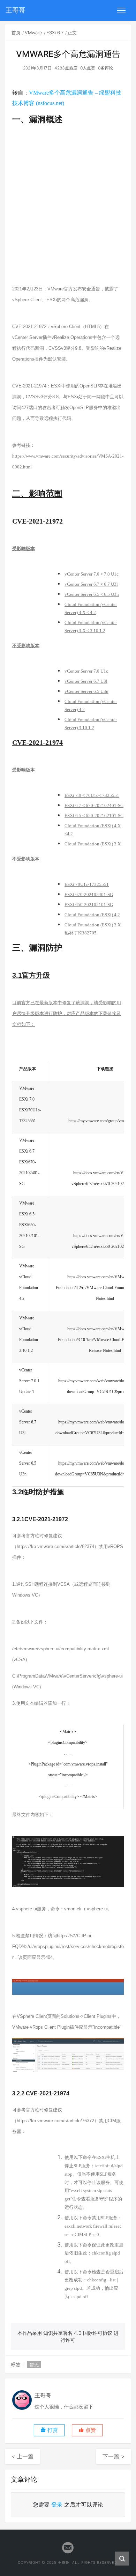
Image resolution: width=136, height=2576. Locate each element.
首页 (16, 32)
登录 (57, 2504)
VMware (33, 32)
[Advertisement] (68, 210)
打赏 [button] (52, 2430)
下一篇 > (114, 2456)
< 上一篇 (22, 2456)
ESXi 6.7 (55, 32)
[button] (87, 2430)
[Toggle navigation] (121, 10)
